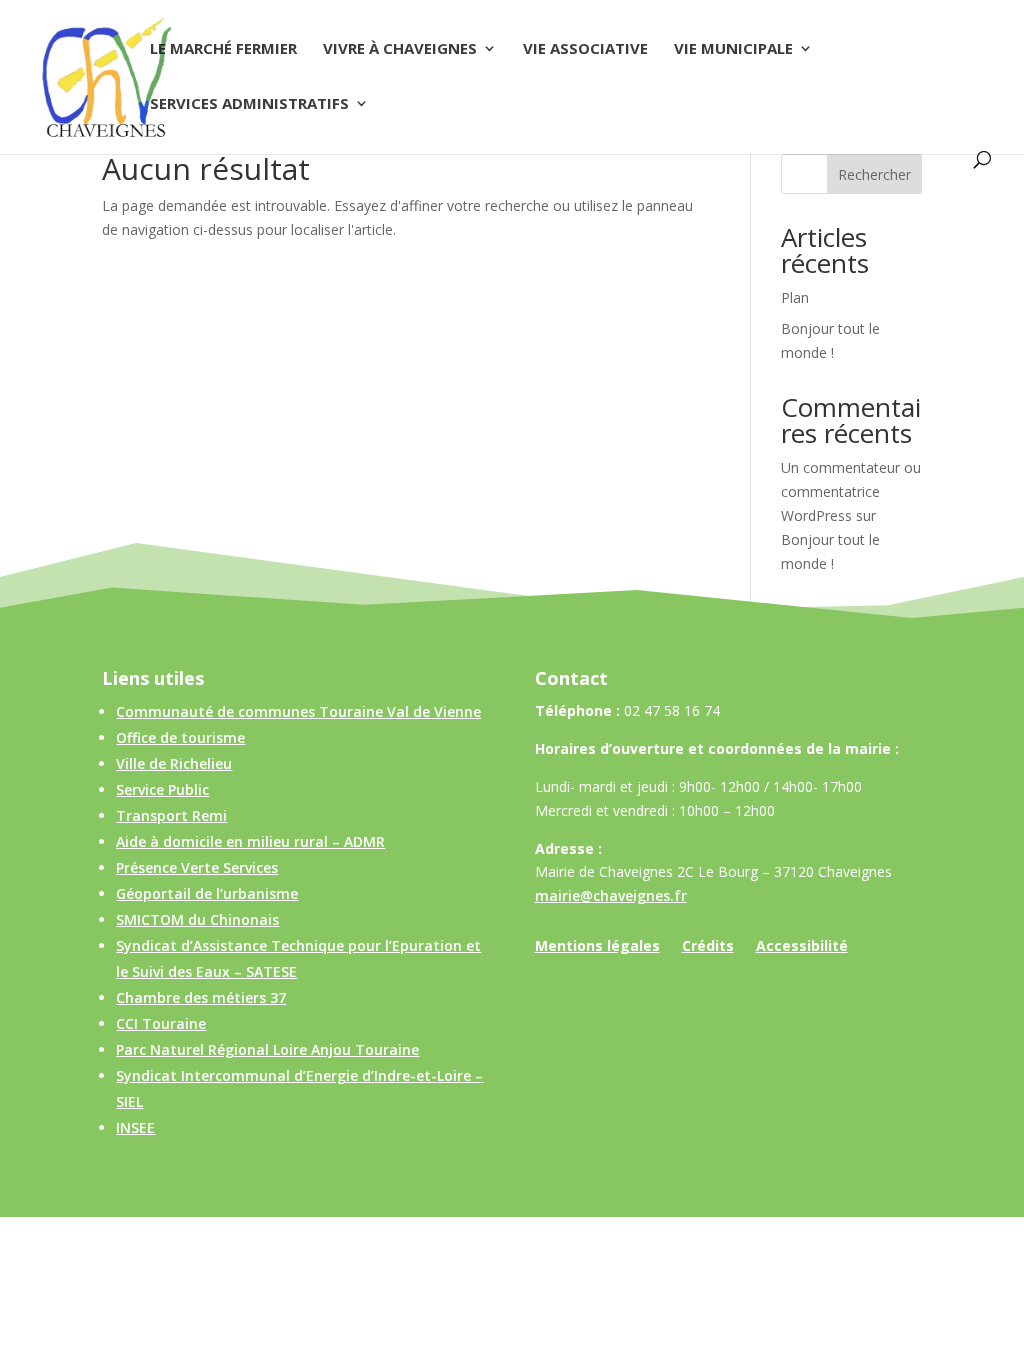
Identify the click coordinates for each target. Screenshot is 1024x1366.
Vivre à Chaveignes (400, 49)
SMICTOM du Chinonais (197, 919)
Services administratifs (249, 104)
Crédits (708, 947)
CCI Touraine (161, 1023)
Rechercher (874, 174)
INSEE (135, 1127)
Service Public (162, 789)
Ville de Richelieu (174, 763)
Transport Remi (171, 815)
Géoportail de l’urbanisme (207, 893)
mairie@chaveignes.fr (611, 895)
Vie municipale (733, 49)
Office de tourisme (180, 737)
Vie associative (585, 49)
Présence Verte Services (197, 867)
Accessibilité (802, 947)
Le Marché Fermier (223, 49)
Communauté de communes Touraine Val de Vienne (298, 711)
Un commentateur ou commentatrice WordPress (851, 491)
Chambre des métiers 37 (201, 997)
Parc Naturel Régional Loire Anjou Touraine (267, 1049)
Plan (795, 297)
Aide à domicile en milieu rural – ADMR (250, 841)
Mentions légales (597, 947)
